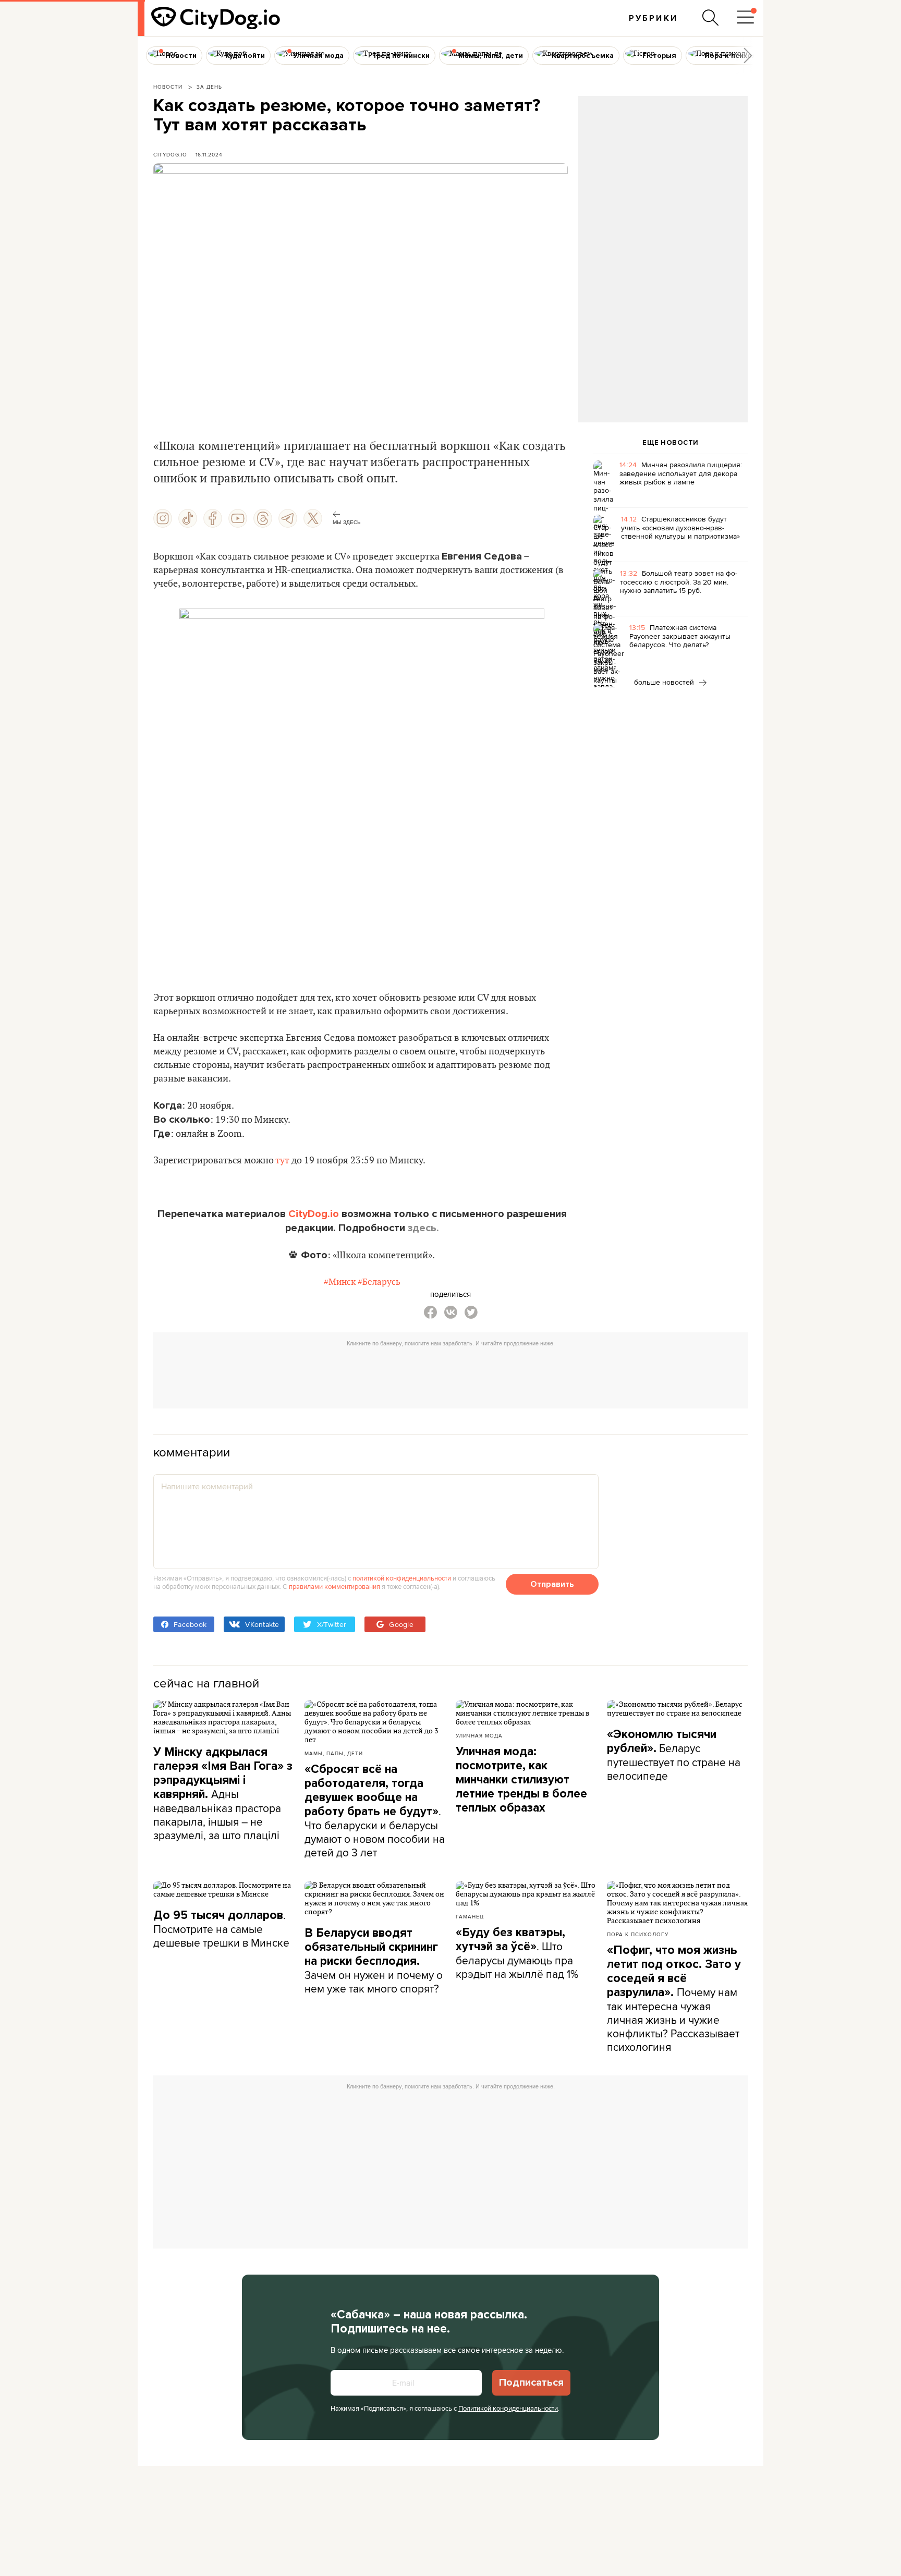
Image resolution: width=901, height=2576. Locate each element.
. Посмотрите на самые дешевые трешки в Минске (221, 1929)
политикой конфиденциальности (402, 1578)
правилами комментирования (334, 1586)
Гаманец (470, 1916)
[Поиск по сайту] (711, 18)
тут (282, 1161)
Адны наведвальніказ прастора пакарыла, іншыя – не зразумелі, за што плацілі (223, 1794)
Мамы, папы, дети (334, 1753)
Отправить (552, 1584)
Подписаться (531, 2383)
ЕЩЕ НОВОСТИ (671, 443)
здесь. (423, 1228)
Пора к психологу (638, 1934)
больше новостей (665, 682)
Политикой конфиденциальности (508, 2408)
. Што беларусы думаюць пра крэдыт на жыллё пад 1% (517, 1953)
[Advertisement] (663, 180)
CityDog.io (170, 154)
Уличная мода (479, 1735)
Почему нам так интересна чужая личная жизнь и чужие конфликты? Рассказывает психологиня (674, 1999)
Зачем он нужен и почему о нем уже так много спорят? (374, 1961)
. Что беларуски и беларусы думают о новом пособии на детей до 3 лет (375, 1811)
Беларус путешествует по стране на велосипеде (674, 1755)
